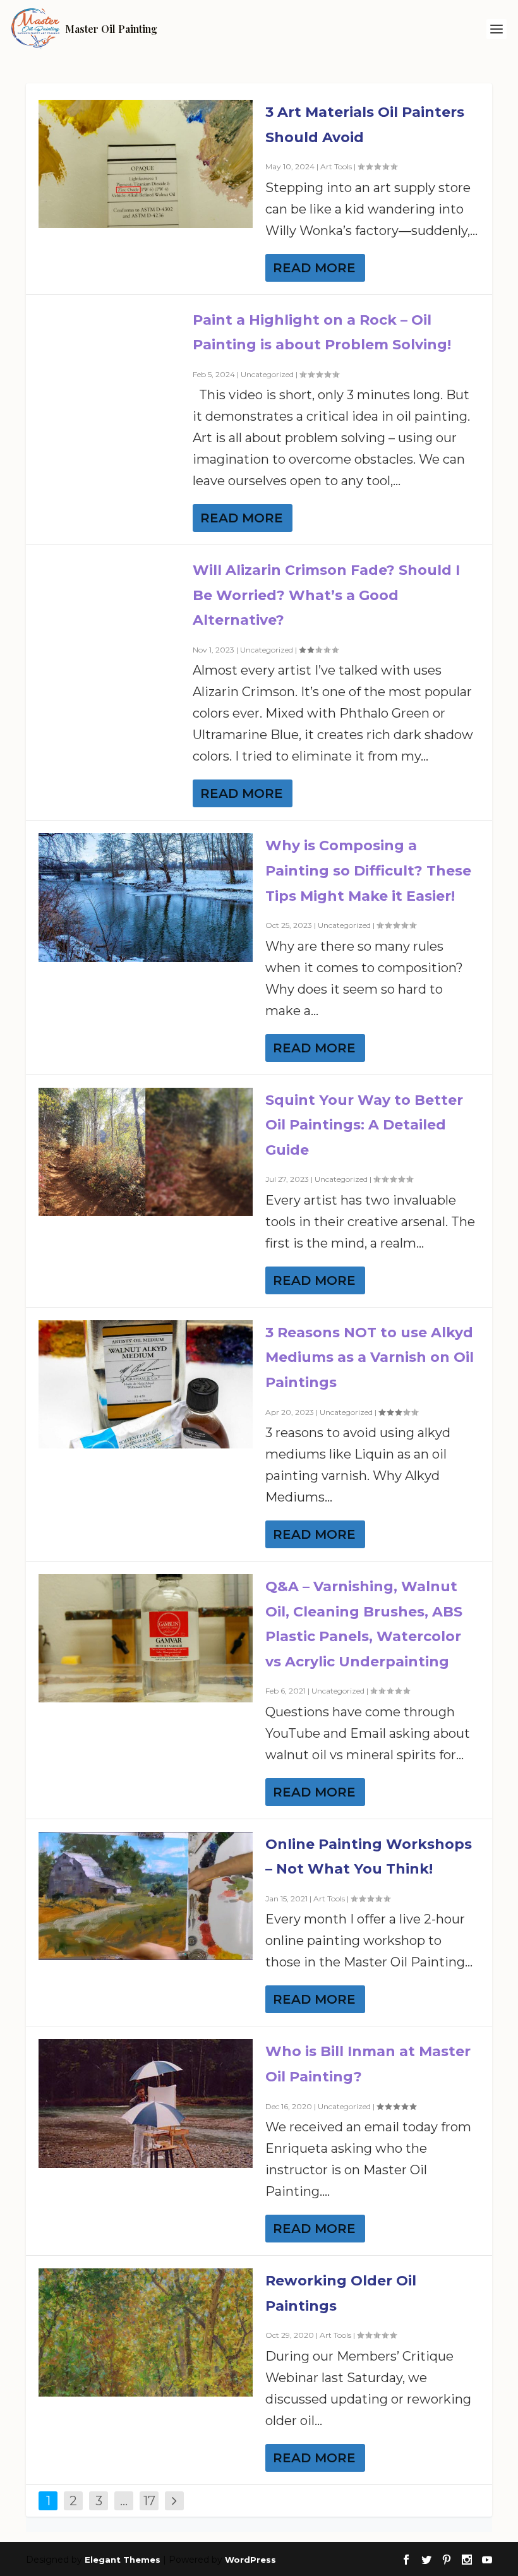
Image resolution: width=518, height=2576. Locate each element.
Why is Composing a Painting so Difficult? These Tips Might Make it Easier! (368, 870)
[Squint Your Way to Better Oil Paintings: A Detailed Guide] (146, 1152)
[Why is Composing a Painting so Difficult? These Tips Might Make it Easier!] (146, 897)
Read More (314, 268)
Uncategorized (267, 374)
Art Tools (336, 166)
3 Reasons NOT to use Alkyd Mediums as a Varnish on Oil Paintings (370, 1357)
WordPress (250, 2560)
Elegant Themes (123, 2560)
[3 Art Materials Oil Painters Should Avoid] (146, 164)
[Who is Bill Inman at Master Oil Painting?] (146, 2103)
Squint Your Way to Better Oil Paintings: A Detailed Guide (364, 1125)
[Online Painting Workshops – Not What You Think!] (146, 1896)
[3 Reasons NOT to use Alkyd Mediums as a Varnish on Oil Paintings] (146, 1384)
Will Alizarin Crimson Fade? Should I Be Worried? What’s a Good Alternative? (326, 595)
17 (149, 2501)
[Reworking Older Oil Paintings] (146, 2332)
